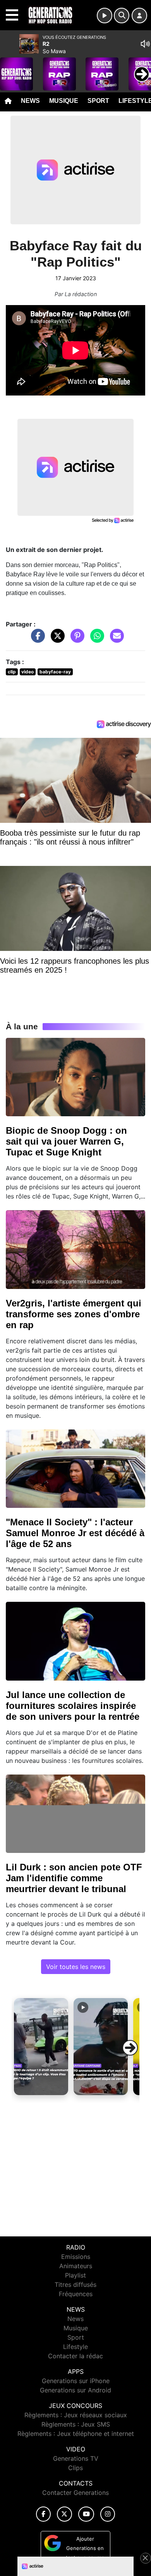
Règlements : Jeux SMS (76, 2424)
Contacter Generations (75, 2493)
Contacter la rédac (75, 2356)
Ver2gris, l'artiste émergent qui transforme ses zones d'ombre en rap (74, 1314)
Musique (64, 101)
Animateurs (76, 2266)
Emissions (76, 2257)
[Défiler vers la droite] (130, 2048)
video (27, 672)
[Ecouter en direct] (105, 16)
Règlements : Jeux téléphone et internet (76, 2434)
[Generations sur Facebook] (43, 2514)
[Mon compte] (139, 16)
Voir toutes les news (76, 1967)
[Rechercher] (122, 16)
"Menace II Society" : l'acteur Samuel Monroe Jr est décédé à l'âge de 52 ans (75, 1533)
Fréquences (76, 2294)
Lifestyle (75, 2347)
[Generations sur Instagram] (108, 2514)
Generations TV (76, 2458)
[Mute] (145, 44)
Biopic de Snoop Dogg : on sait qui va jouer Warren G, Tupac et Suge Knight (66, 1141)
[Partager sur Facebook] (36, 640)
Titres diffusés (75, 2285)
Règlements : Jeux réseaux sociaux (76, 2415)
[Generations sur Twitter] (64, 2514)
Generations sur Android (75, 2390)
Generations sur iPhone (76, 2381)
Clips (75, 2468)
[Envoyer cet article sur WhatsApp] (95, 640)
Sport (98, 101)
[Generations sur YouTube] (86, 2514)
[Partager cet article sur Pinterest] (75, 640)
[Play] (10, 68)
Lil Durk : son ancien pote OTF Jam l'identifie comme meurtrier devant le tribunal (74, 1878)
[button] (41, 2047)
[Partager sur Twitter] (56, 640)
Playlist (75, 2275)
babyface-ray (55, 672)
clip (12, 672)
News (30, 101)
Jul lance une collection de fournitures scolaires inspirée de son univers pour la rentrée (73, 1706)
